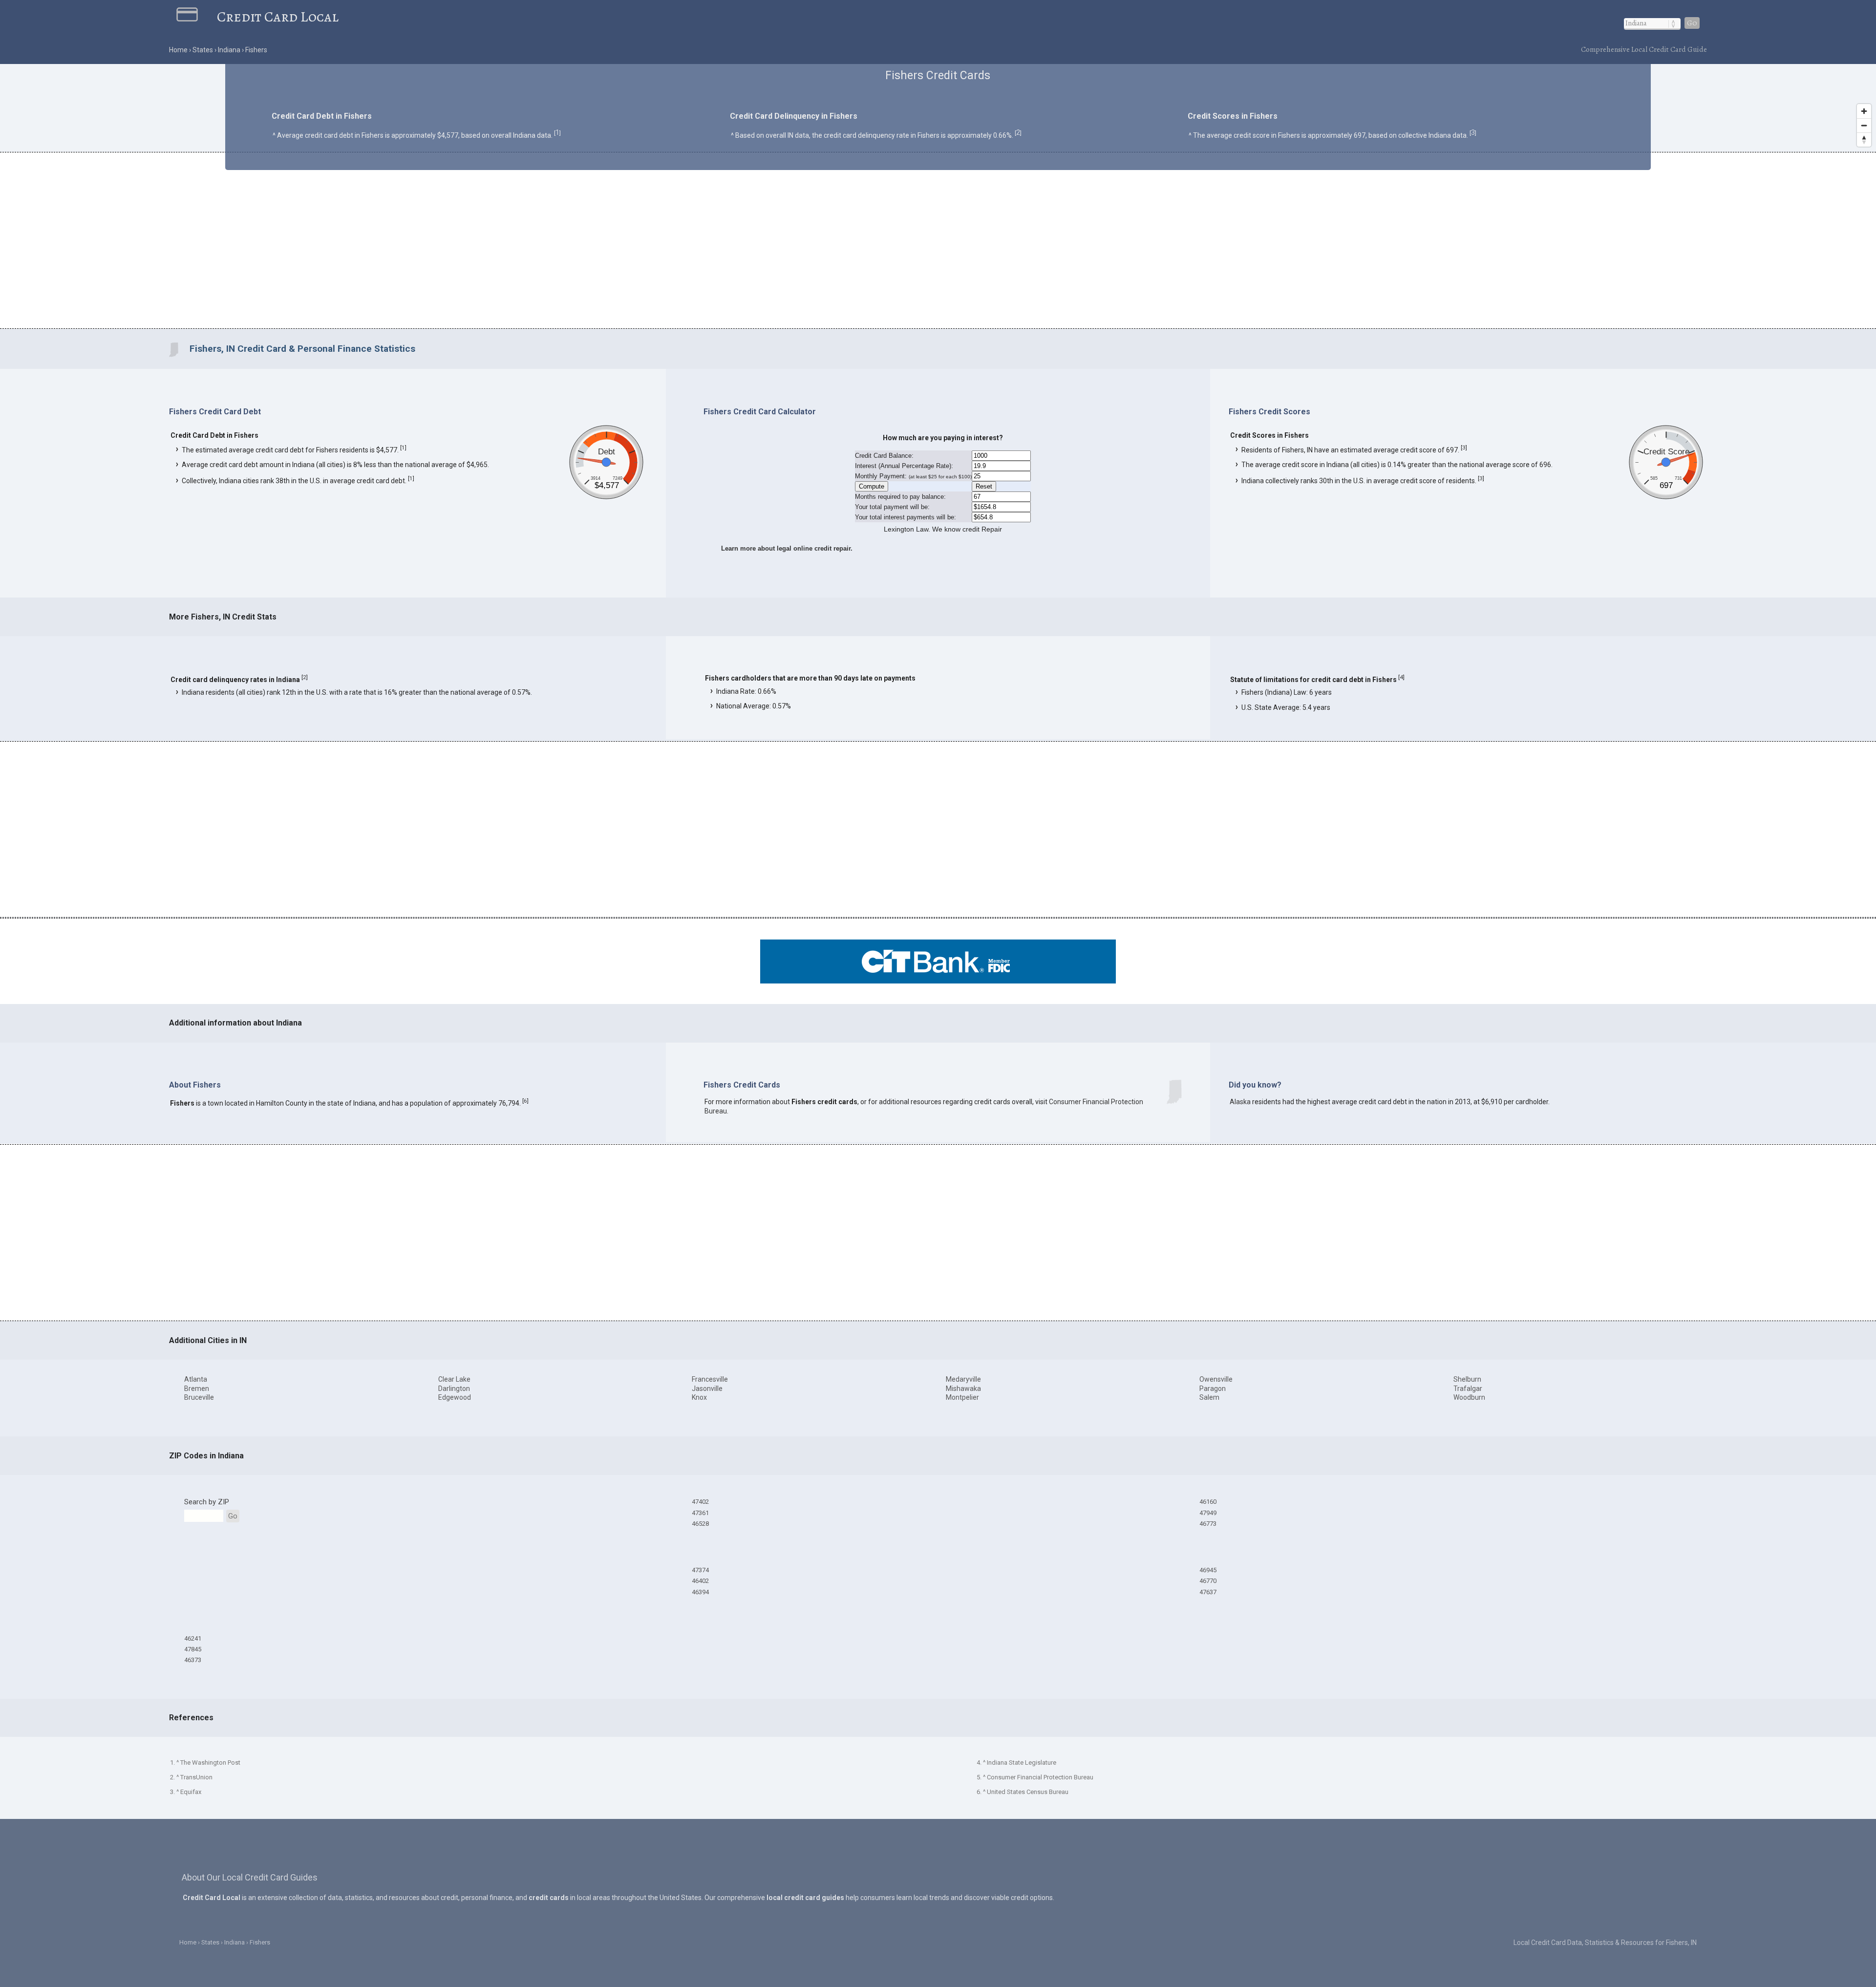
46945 (1208, 1570)
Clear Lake (454, 1379)
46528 (700, 1524)
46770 (1208, 1581)
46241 (193, 1638)
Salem (1209, 1397)
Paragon (1213, 1389)
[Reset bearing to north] (1864, 139)
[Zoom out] (1864, 125)
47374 (700, 1570)
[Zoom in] (1864, 111)
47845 (193, 1649)
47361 (700, 1513)
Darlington (454, 1389)
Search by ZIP (207, 1502)
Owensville (1216, 1379)
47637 (1208, 1592)
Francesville (710, 1379)
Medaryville (963, 1379)
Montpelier (962, 1397)
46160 (1208, 1502)
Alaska (1240, 1102)
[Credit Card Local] (197, 17)
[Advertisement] (938, 242)
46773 (1208, 1524)
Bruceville (199, 1397)
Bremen (197, 1389)
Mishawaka (963, 1389)
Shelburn (1467, 1379)
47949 (1208, 1513)
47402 (700, 1502)
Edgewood (455, 1397)
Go (1692, 23)
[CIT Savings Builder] (938, 981)
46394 (700, 1592)
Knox (699, 1397)
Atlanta (196, 1379)
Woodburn (1469, 1397)
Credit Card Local (278, 17)
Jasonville (707, 1389)
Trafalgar (1468, 1389)
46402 (700, 1581)
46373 (193, 1660)
